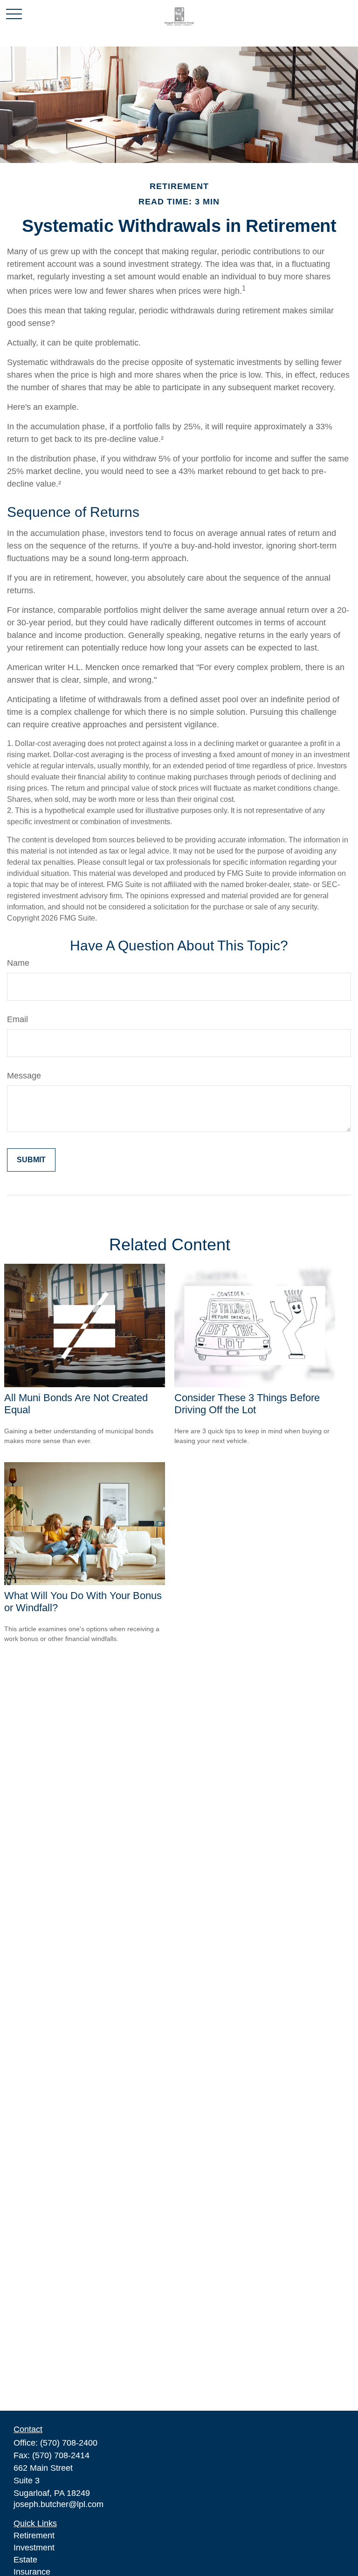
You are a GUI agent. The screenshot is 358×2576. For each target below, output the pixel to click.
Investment (34, 2548)
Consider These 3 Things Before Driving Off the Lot (247, 1404)
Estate (25, 2560)
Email (17, 1019)
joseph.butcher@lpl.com (59, 2504)
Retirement (34, 2535)
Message (24, 1076)
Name (18, 963)
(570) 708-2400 (69, 2443)
